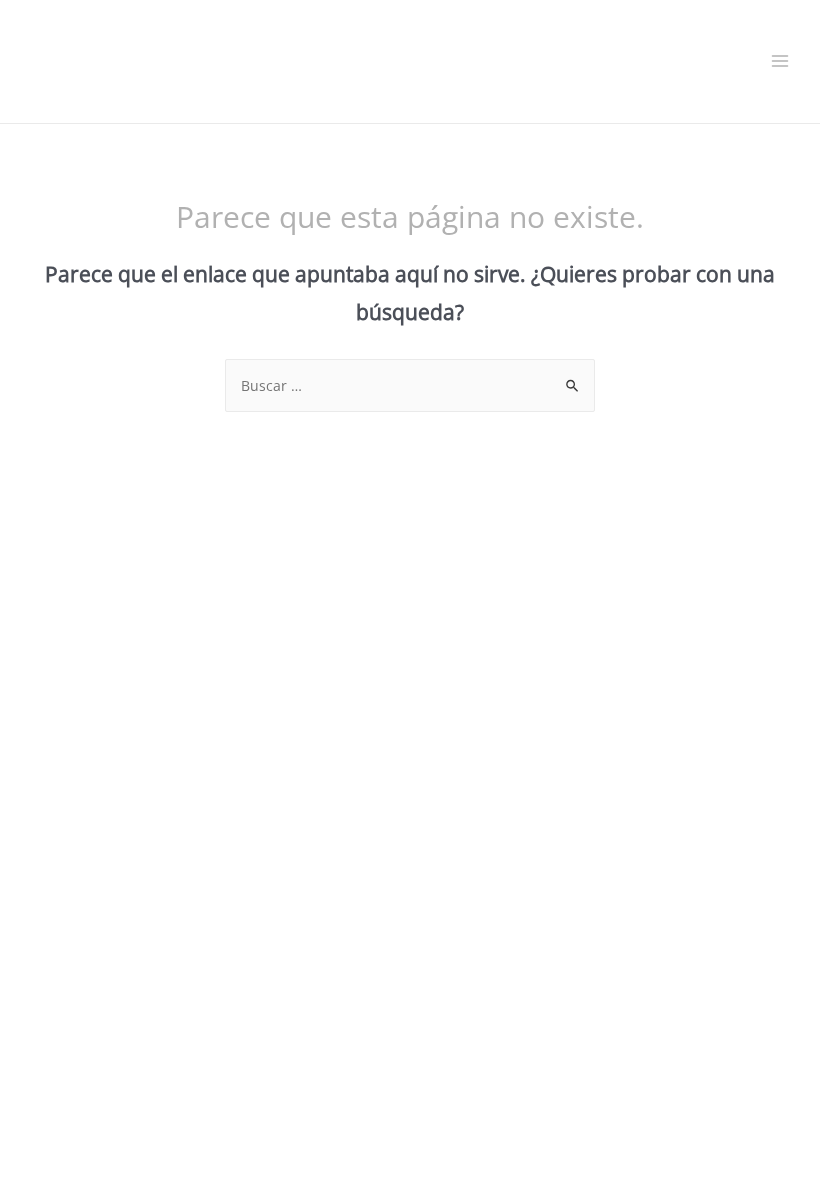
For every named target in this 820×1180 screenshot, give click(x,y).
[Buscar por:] (410, 385)
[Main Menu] (780, 61)
